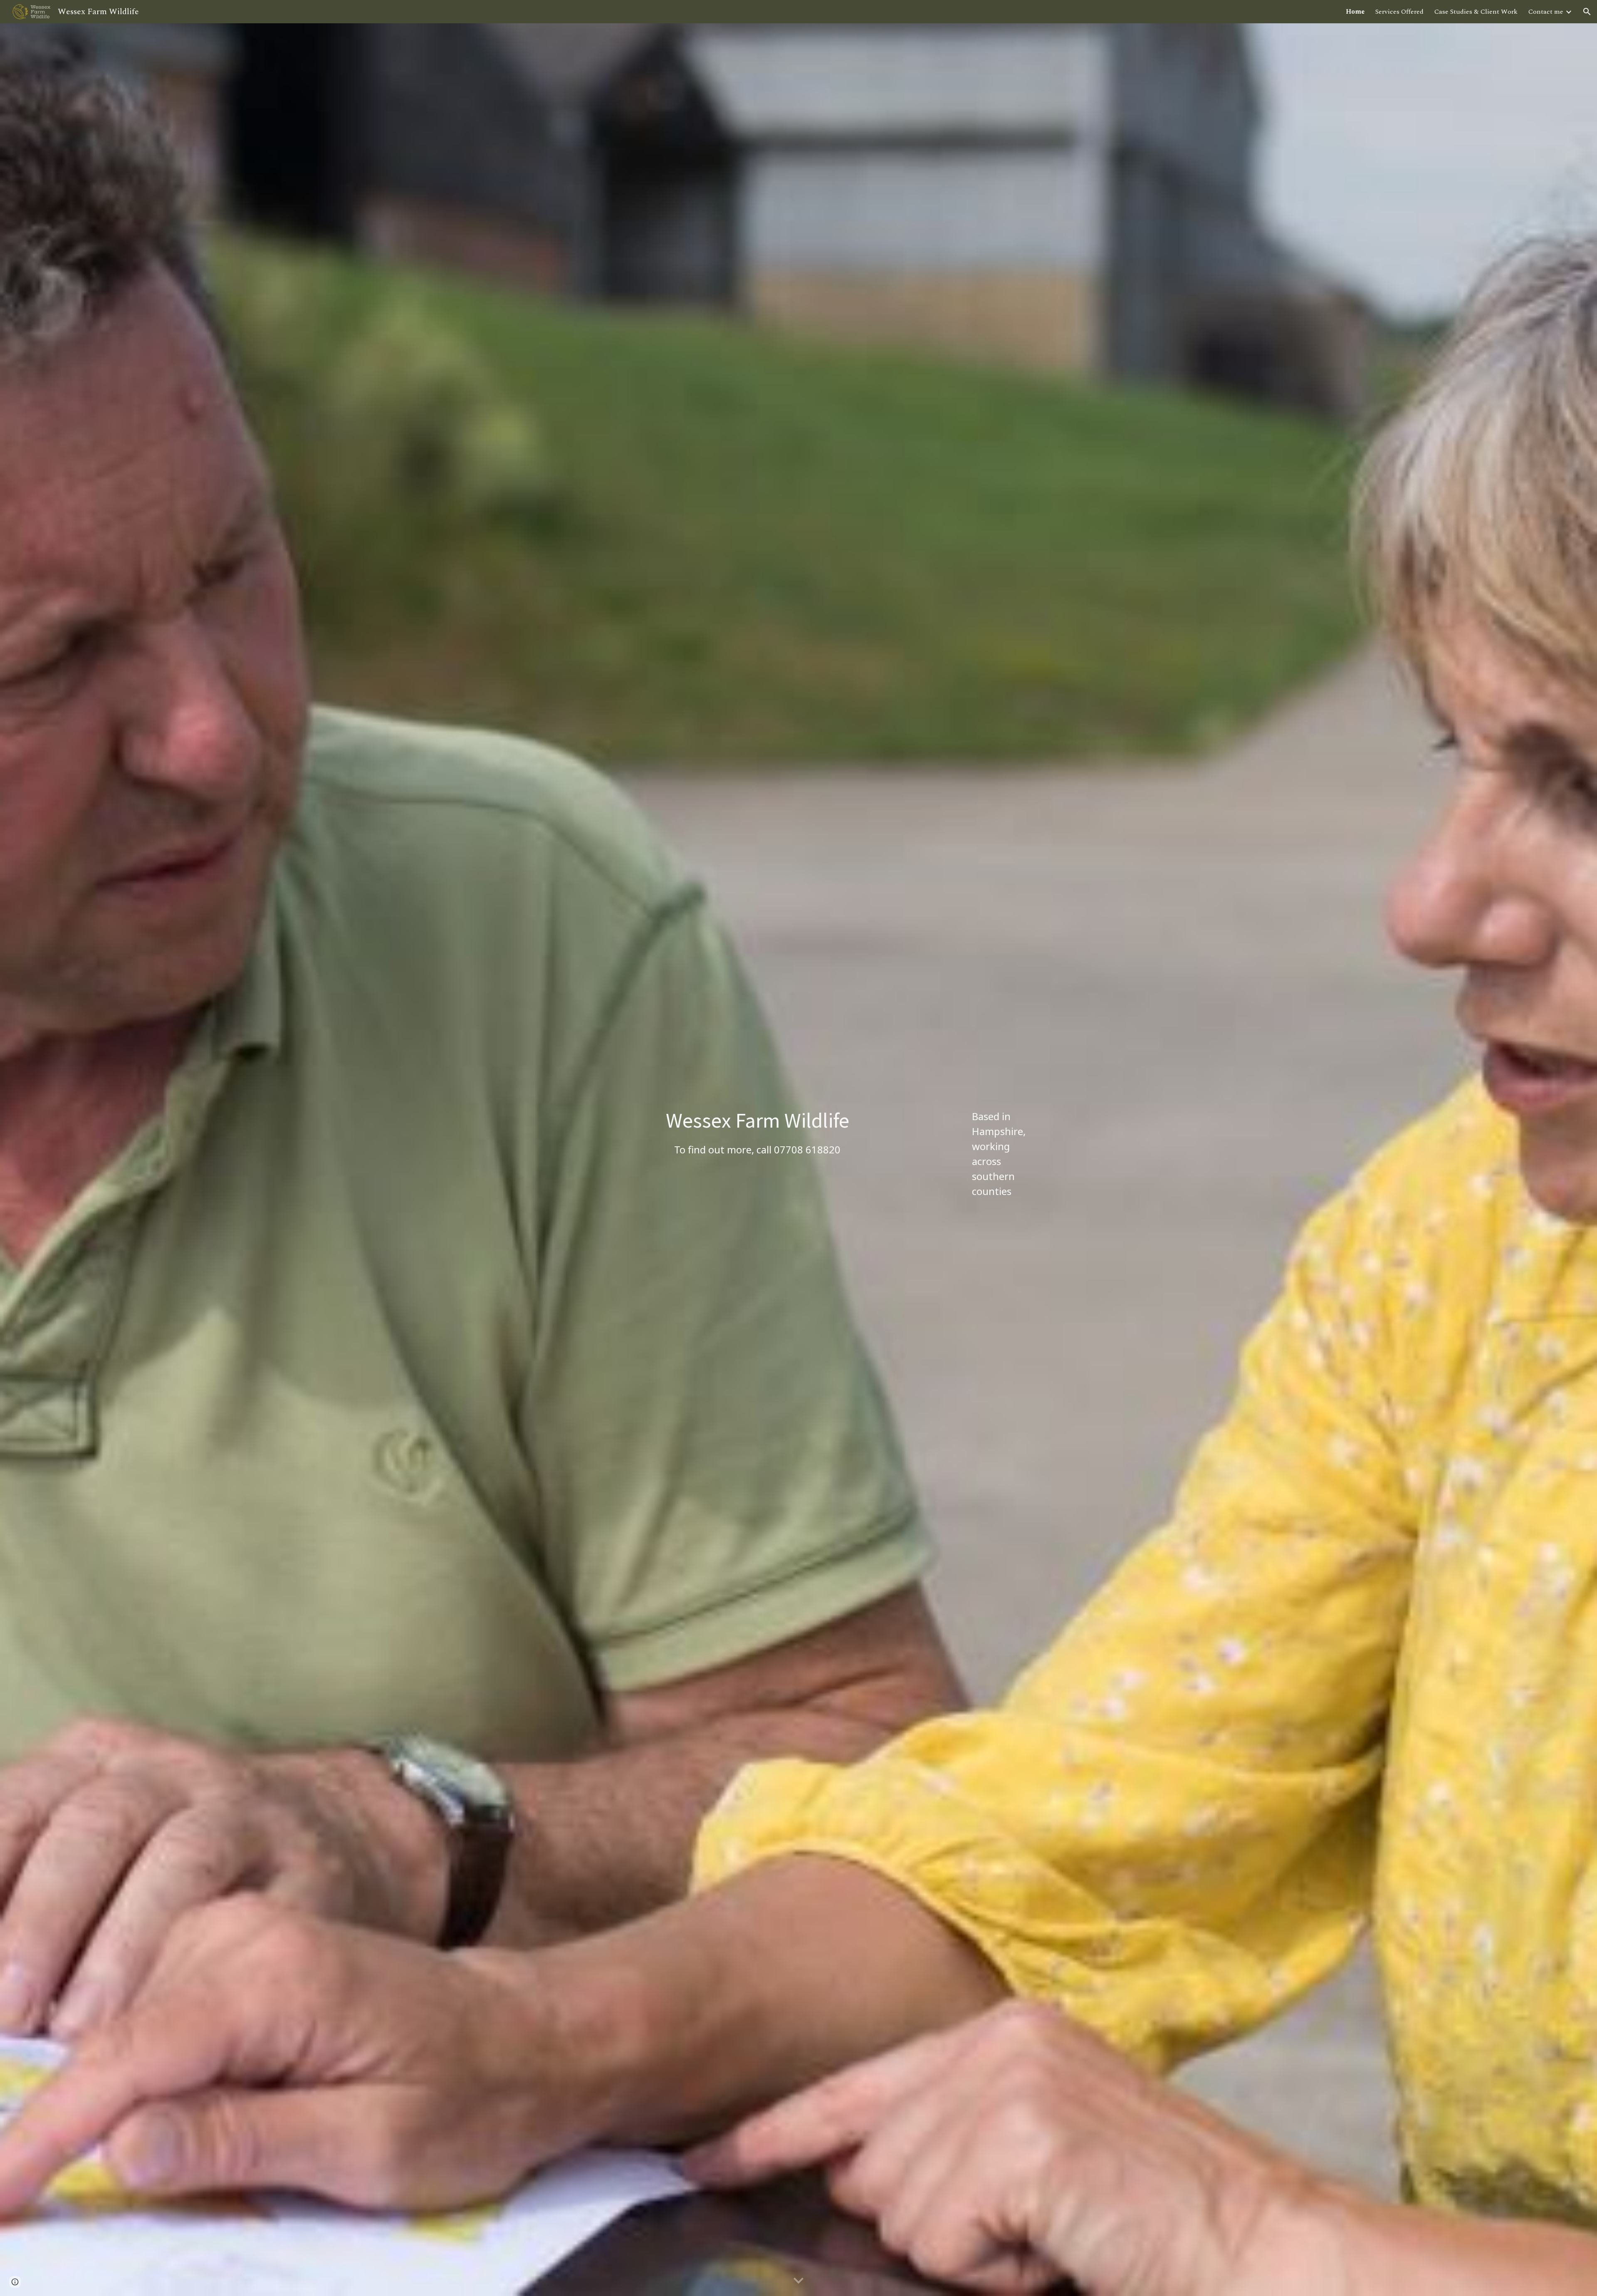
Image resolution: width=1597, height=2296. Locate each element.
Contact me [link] (1546, 12)
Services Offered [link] (1399, 12)
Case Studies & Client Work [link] (1476, 12)
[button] (1587, 12)
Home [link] (1355, 12)
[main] (758, 1132)
